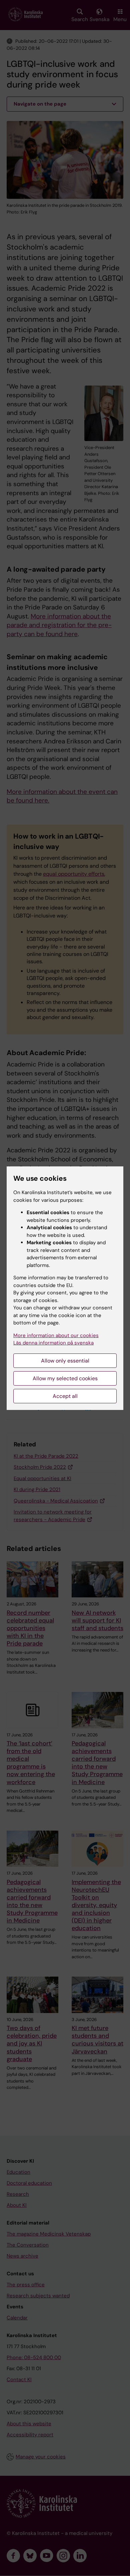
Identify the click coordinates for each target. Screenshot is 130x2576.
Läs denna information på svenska (53, 1343)
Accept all (65, 1396)
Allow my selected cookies (65, 1378)
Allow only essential (65, 1361)
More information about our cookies (56, 1335)
